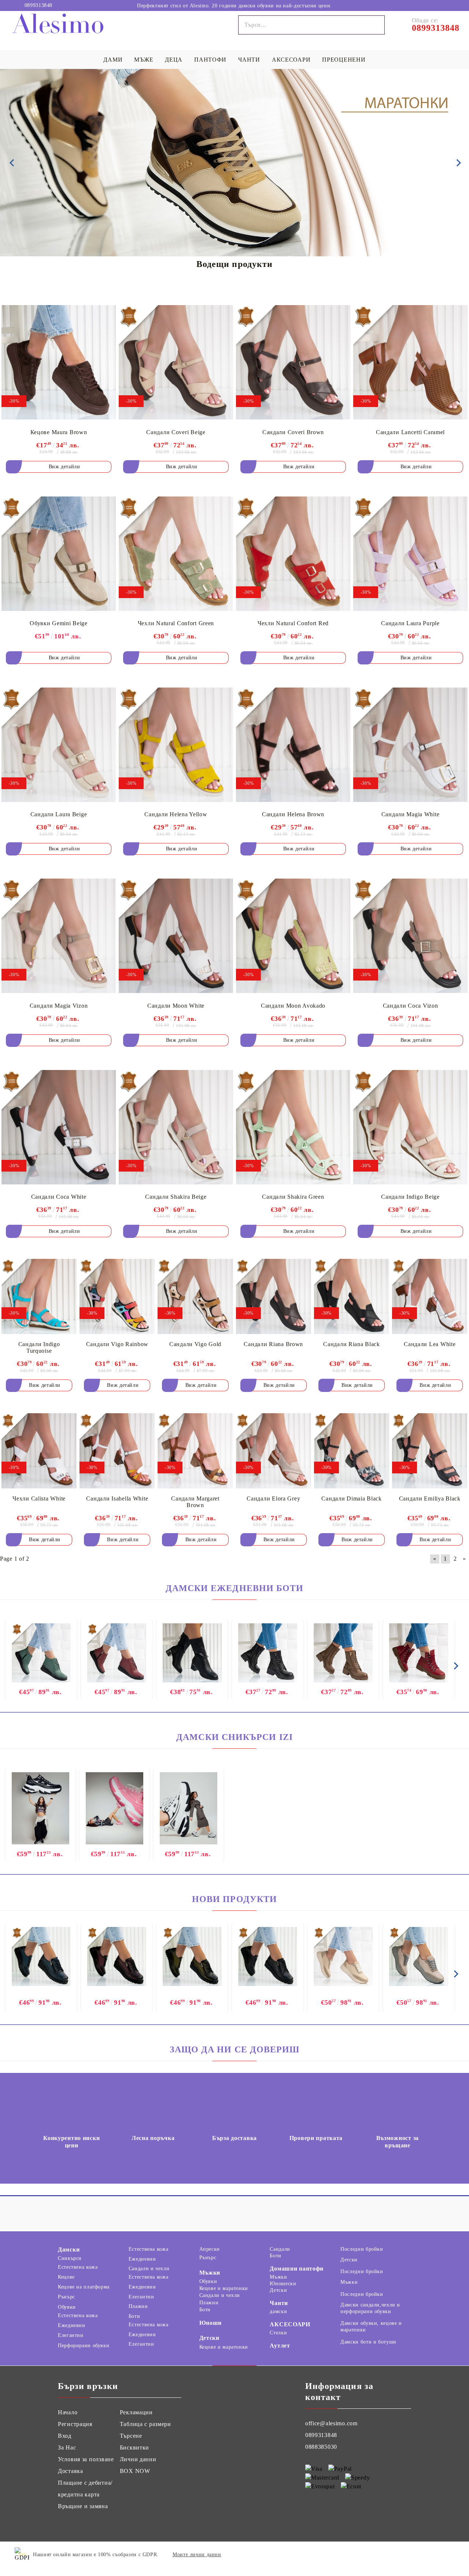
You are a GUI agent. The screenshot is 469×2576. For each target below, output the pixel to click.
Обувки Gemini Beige (59, 623)
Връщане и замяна (83, 2506)
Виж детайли (64, 467)
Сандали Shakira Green (293, 1197)
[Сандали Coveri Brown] (293, 362)
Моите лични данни (197, 2555)
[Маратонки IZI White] (189, 1809)
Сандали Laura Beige (59, 814)
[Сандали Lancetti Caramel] (410, 362)
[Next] (457, 163)
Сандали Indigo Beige (410, 1197)
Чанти (279, 2303)
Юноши (211, 2323)
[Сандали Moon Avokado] (293, 936)
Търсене (131, 2436)
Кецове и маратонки (224, 2288)
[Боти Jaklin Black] (268, 1654)
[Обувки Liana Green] (192, 1956)
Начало (68, 2412)
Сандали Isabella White (117, 1498)
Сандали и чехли (149, 2269)
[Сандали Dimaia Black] (352, 1451)
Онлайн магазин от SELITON (412, 2555)
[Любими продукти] (435, 5)
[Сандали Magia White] (410, 745)
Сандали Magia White (411, 814)
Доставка (71, 2471)
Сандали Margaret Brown (195, 1502)
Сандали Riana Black (352, 1344)
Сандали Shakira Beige (176, 1197)
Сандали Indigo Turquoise (39, 1347)
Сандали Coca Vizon (411, 1006)
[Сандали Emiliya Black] (430, 1451)
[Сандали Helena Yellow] (176, 745)
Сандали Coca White (59, 1197)
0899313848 (38, 6)
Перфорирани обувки (84, 2346)
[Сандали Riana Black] (352, 1297)
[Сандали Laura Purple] (410, 554)
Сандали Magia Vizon (59, 1006)
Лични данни (138, 2459)
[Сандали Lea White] (430, 1297)
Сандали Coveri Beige (176, 432)
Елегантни (71, 2335)
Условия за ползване (86, 2459)
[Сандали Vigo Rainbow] (117, 1297)
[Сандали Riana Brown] (274, 1297)
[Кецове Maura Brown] (59, 362)
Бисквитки (134, 2447)
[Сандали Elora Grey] (274, 1451)
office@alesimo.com (331, 2423)
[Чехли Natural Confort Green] (176, 554)
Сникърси (70, 2258)
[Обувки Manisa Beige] (343, 1956)
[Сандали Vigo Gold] (195, 1297)
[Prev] (12, 163)
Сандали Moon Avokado (293, 1006)
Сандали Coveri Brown (293, 432)
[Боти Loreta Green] (41, 1654)
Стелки (278, 2333)
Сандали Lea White (430, 1344)
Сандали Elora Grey (273, 1498)
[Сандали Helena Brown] (293, 745)
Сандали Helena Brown (293, 814)
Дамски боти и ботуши (368, 2342)
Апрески (210, 2249)
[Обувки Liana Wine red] (117, 1956)
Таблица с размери (145, 2424)
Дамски (69, 2249)
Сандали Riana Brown (273, 1344)
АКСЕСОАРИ (290, 2324)
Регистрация (75, 2424)
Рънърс (67, 2297)
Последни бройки (362, 2249)
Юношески (283, 2284)
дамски (278, 2311)
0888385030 (321, 2447)
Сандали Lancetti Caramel (410, 432)
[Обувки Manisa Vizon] (419, 1956)
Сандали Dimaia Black (351, 1498)
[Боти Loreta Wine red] (117, 1654)
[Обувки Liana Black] (268, 1956)
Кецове (66, 2277)
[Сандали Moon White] (176, 936)
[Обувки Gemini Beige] (59, 554)
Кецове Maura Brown (59, 432)
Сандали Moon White (176, 1006)
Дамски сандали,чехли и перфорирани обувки (370, 2308)
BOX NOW (135, 2471)
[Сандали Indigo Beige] (410, 1127)
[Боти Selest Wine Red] (419, 1654)
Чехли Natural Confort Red (293, 623)
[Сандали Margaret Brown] (195, 1451)
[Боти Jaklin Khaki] (343, 1654)
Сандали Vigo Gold (195, 1344)
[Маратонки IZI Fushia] (115, 1809)
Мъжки (210, 2273)
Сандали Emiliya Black (430, 1498)
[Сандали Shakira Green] (293, 1127)
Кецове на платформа (84, 2287)
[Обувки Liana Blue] (41, 1956)
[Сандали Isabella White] (117, 1451)
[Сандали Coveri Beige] (176, 362)
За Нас (67, 2447)
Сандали (280, 2249)
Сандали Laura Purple (410, 623)
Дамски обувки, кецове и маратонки (371, 2326)
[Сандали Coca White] (59, 1127)
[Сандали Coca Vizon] (410, 936)
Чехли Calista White (39, 1498)
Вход (65, 2436)
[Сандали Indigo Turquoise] (39, 1297)
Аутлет (280, 2346)
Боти (134, 2316)
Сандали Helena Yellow (176, 814)
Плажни (138, 2306)
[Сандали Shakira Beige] (176, 1127)
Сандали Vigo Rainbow (117, 1344)
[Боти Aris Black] (192, 1654)
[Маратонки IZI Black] (40, 1809)
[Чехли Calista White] (39, 1451)
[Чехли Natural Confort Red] (293, 554)
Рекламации (136, 2412)
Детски (209, 2338)
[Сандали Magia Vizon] (59, 936)
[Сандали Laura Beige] (59, 745)
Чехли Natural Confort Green (176, 623)
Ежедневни (72, 2325)
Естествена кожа (78, 2267)
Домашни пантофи (297, 2269)
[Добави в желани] (105, 311)
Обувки (67, 2307)
